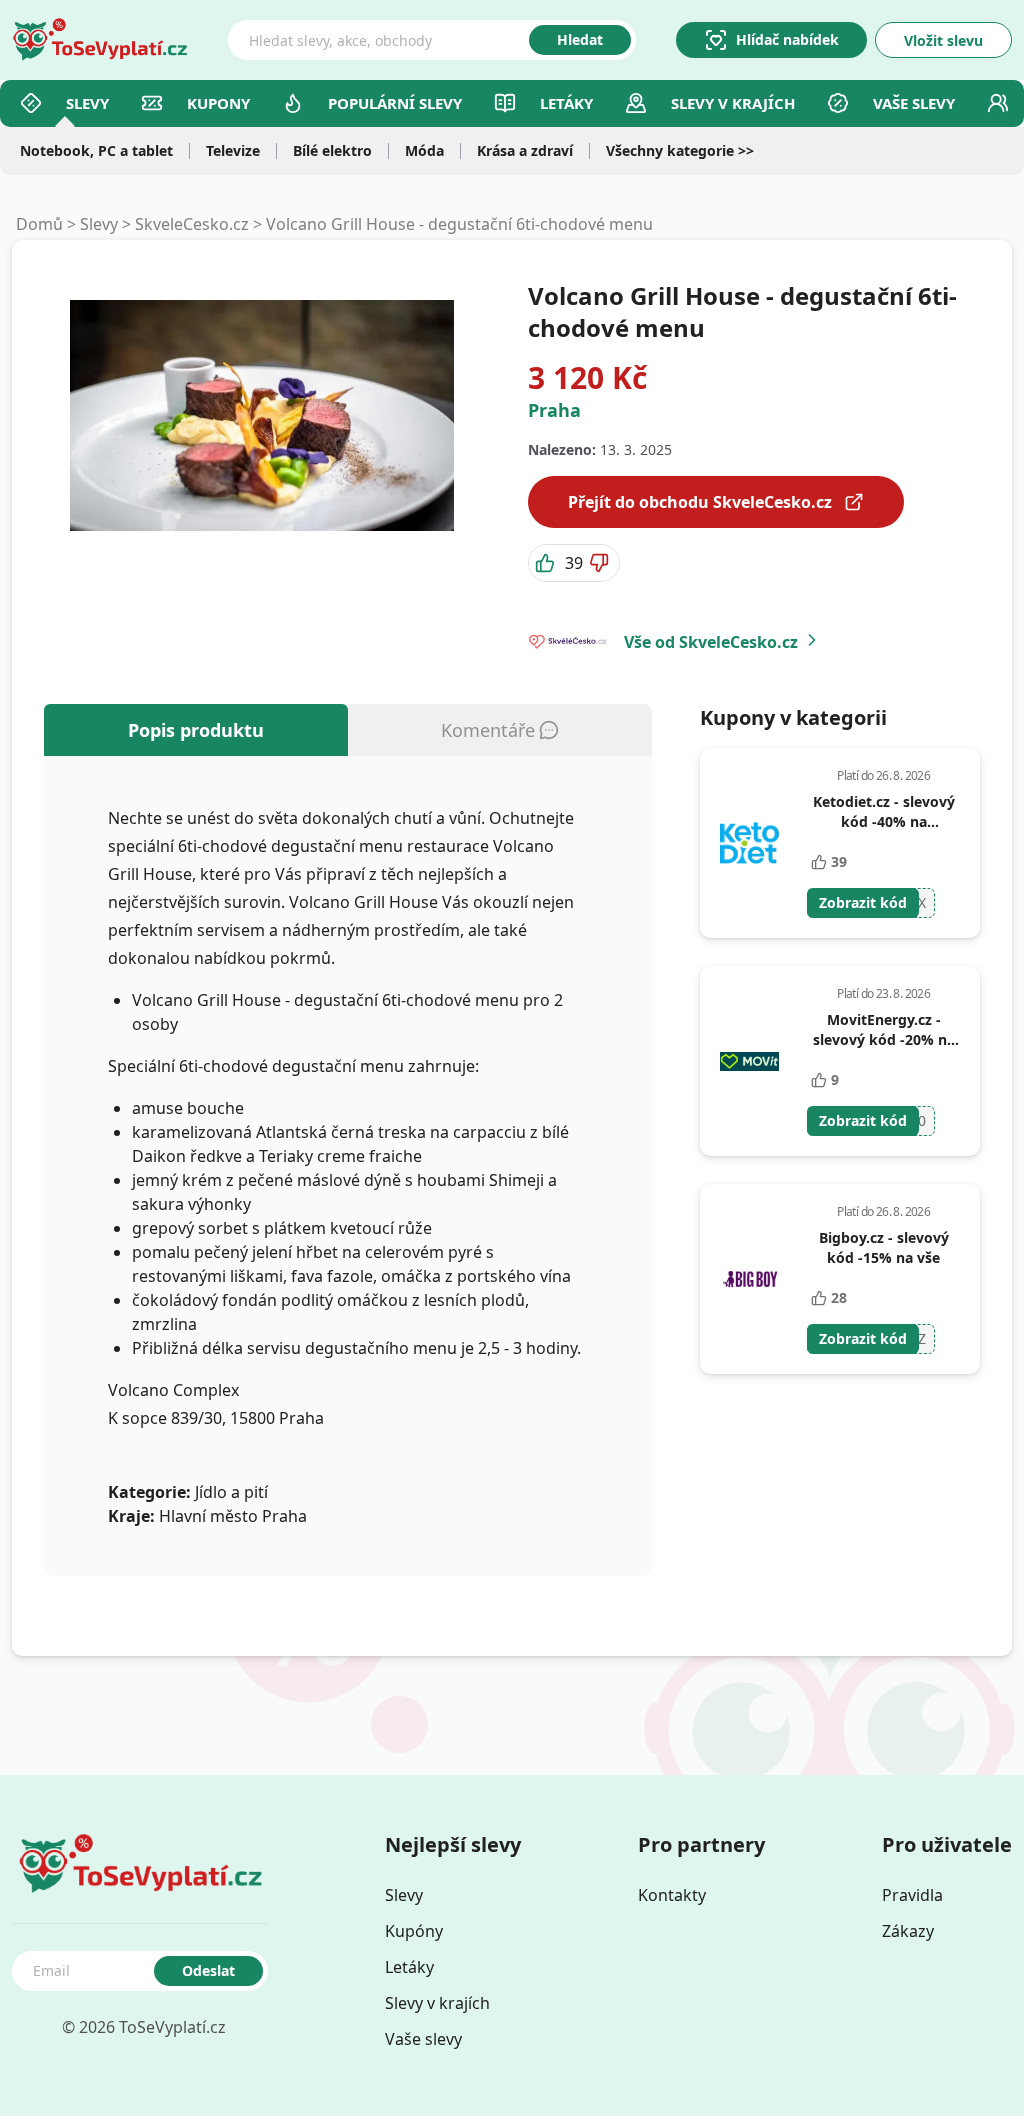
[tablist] (348, 730)
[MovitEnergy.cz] (749, 1061)
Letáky (566, 103)
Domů (39, 224)
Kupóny (414, 1931)
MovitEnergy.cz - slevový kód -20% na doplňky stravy (884, 1039)
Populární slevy (395, 103)
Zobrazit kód (863, 902)
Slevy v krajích (437, 2003)
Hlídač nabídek (787, 39)
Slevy (87, 103)
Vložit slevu (943, 40)
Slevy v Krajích (733, 103)
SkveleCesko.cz (192, 224)
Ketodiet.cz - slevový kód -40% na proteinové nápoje (884, 821)
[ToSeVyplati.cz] (100, 40)
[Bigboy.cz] (749, 1279)
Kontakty (672, 1895)
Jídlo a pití (231, 1492)
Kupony (218, 103)
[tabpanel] (348, 1166)
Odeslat (208, 1970)
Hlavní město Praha (233, 1516)
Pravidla (912, 1895)
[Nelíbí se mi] (601, 563)
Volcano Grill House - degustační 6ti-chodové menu (459, 224)
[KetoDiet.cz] (749, 843)
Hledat (580, 39)
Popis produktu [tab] (196, 730)
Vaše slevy (914, 103)
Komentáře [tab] (488, 730)
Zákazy (908, 1931)
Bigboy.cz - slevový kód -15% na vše (884, 1247)
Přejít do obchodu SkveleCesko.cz (700, 502)
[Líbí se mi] (547, 563)
